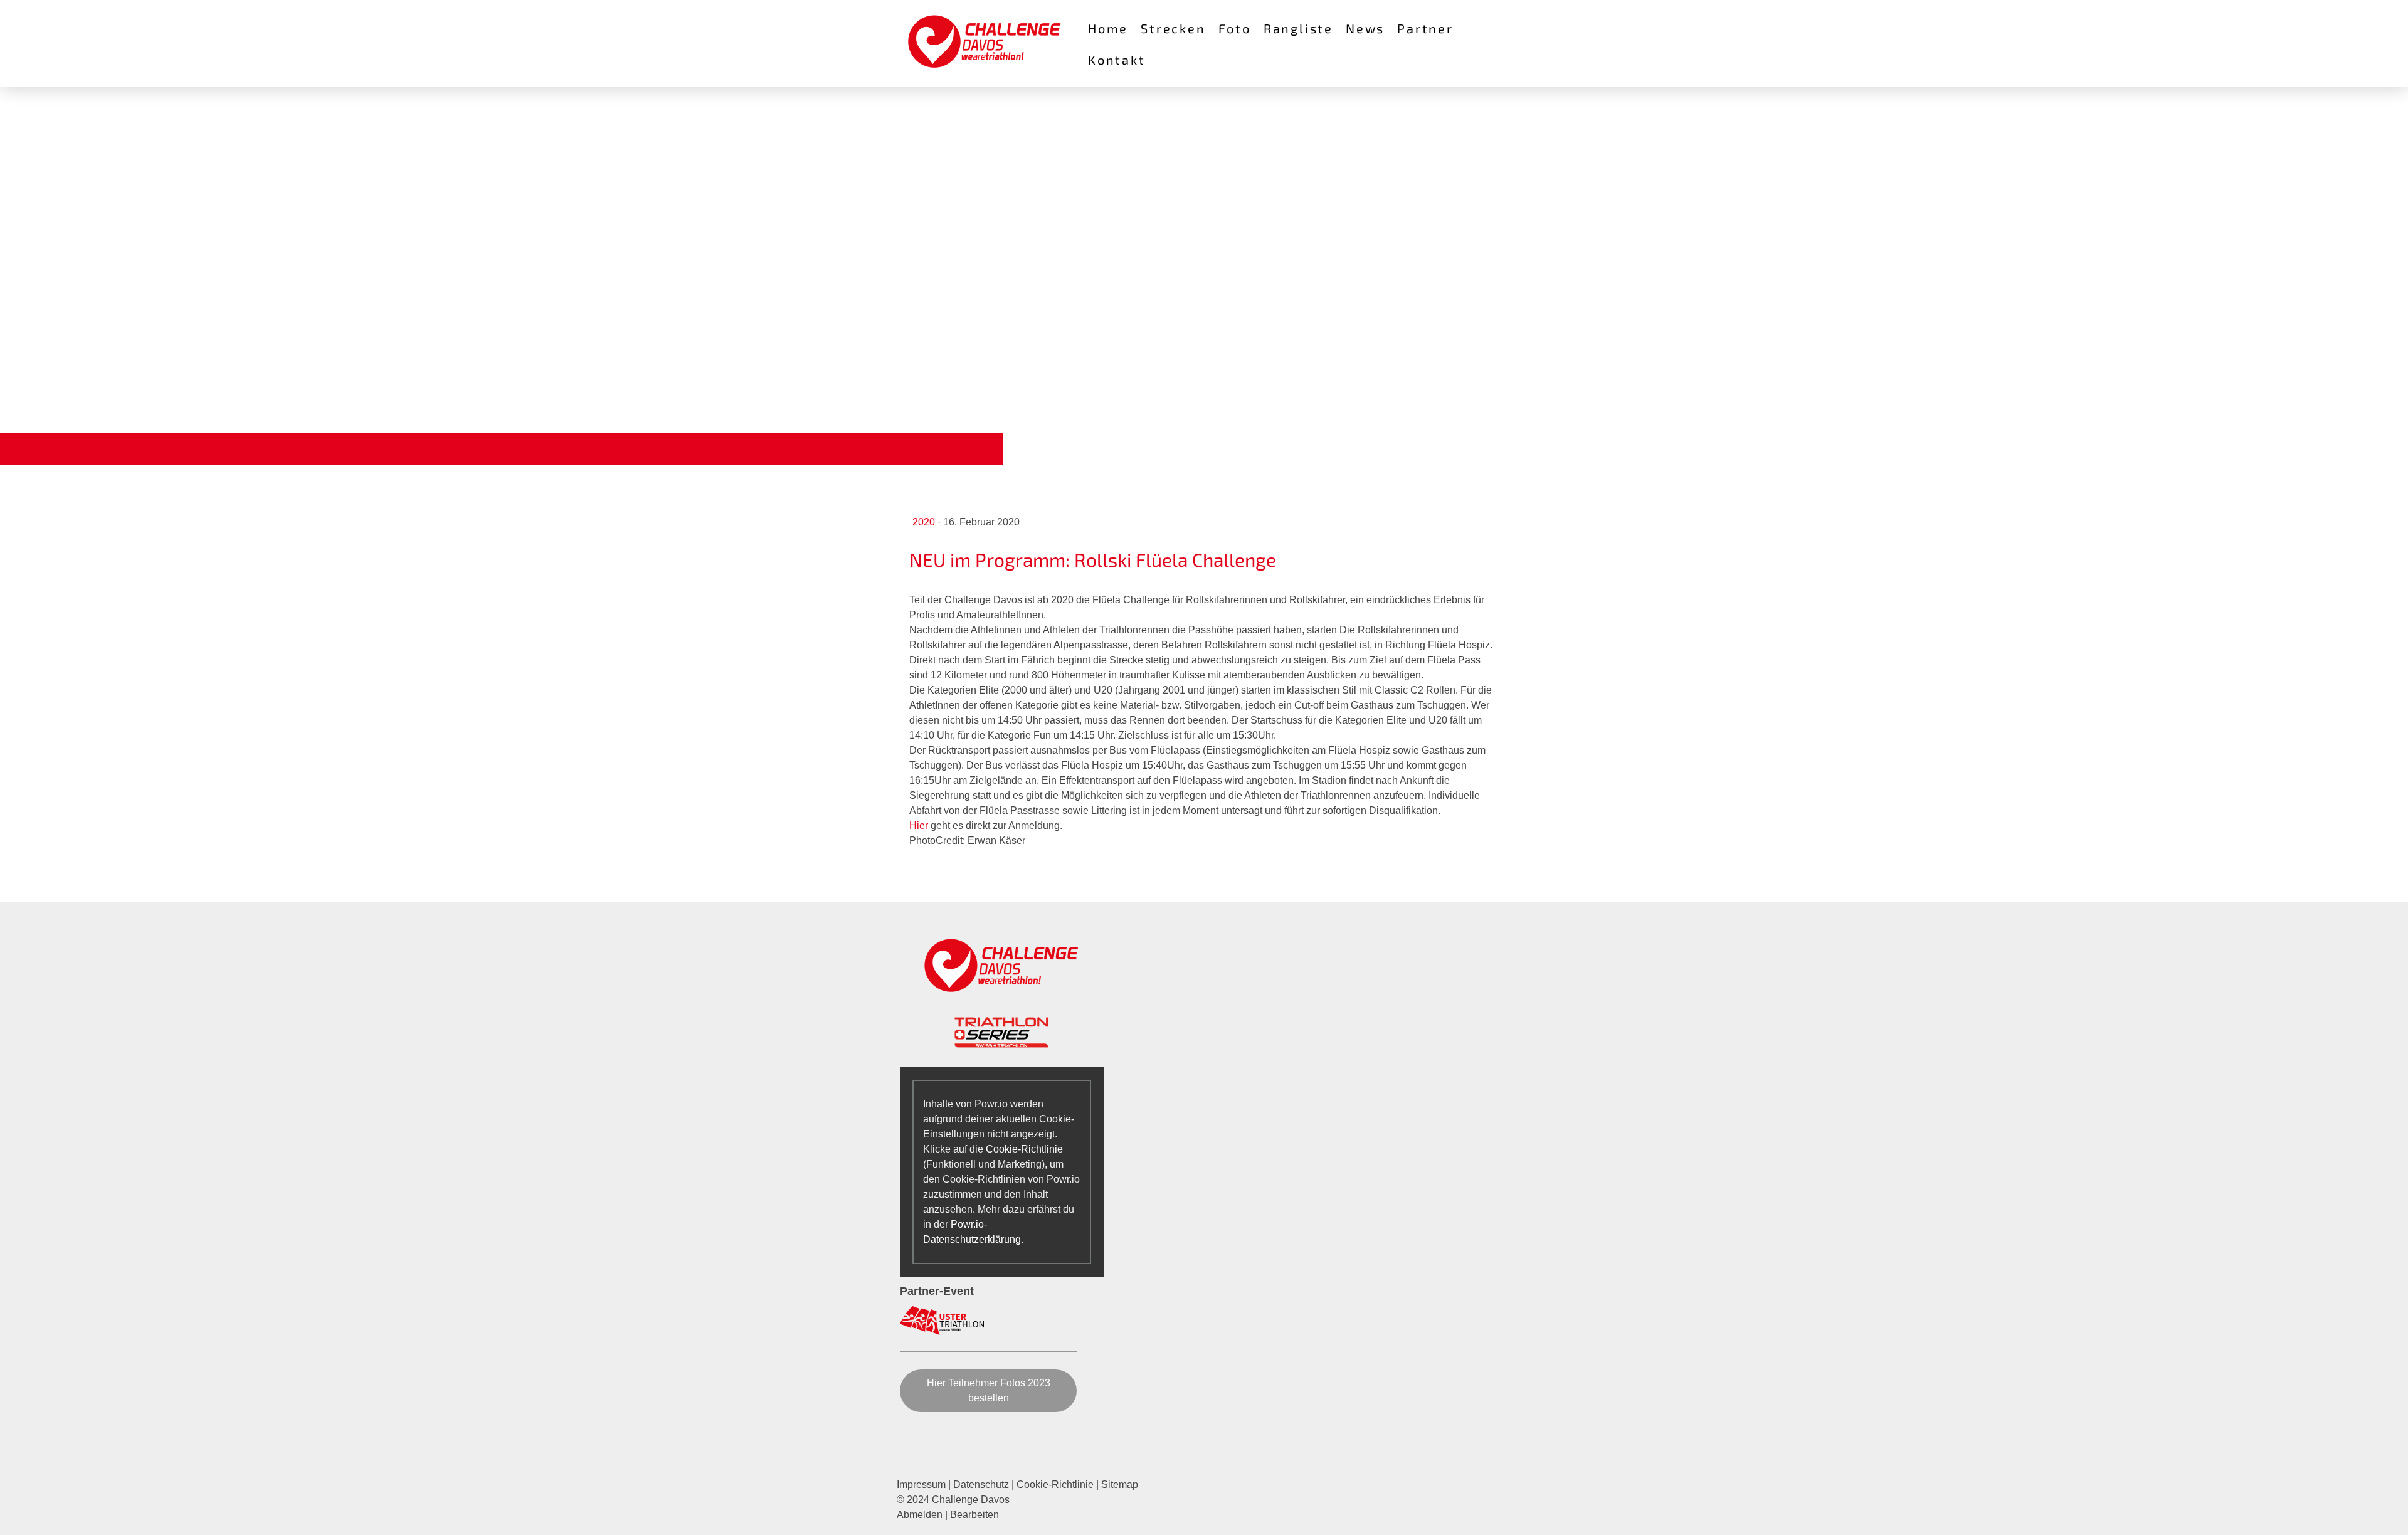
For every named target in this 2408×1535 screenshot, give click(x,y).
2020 (925, 522)
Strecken (1173, 28)
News (1365, 28)
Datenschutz (981, 1485)
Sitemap (1120, 1485)
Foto (1235, 28)
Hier (919, 826)
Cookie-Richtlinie (1024, 1149)
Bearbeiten (974, 1515)
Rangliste (1298, 28)
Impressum (921, 1485)
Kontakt (1117, 60)
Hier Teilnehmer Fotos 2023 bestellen (989, 1390)
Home (1108, 28)
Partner (1425, 28)
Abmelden (921, 1515)
